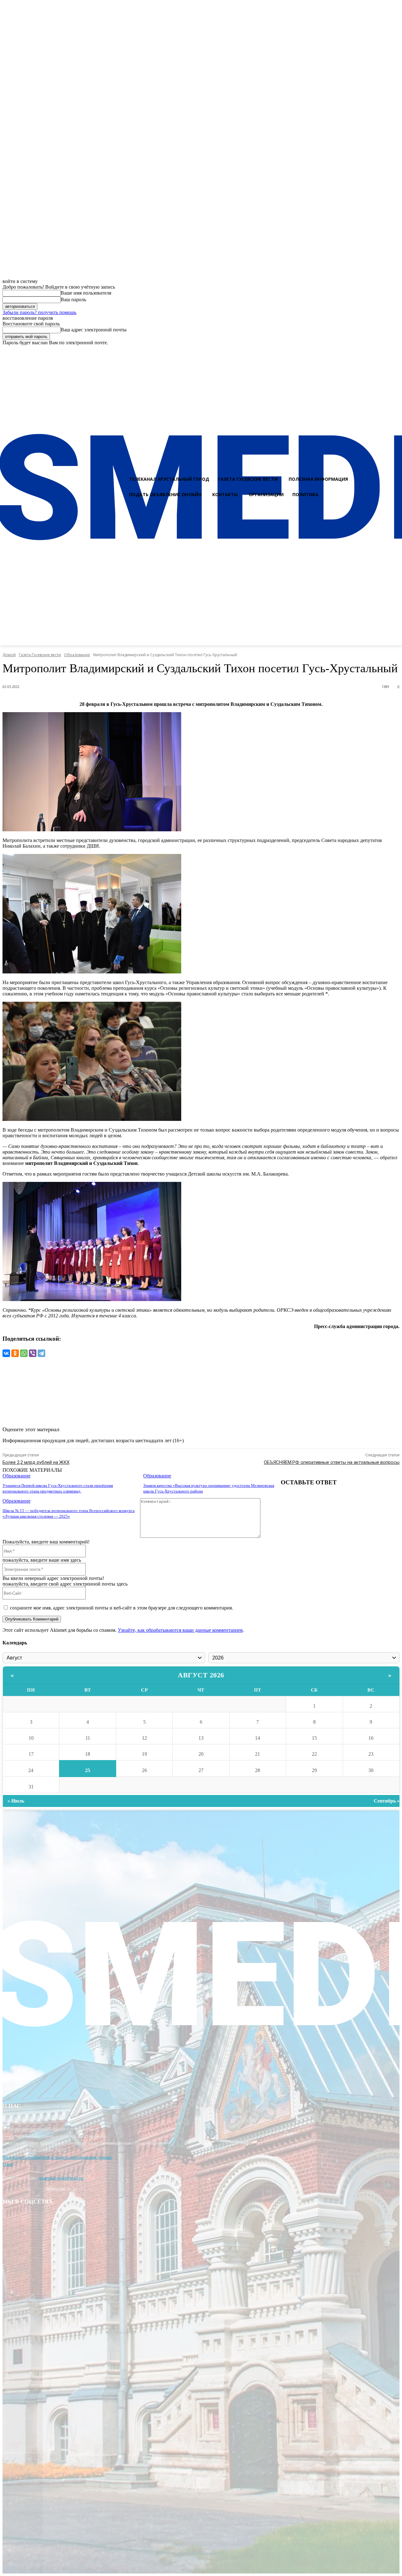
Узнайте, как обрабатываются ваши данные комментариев (180, 1630)
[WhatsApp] (24, 1353)
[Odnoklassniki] (395, 351)
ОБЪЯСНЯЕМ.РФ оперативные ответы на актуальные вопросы (332, 1462)
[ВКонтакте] (6, 1353)
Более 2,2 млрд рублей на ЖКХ (36, 1462)
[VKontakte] (383, 351)
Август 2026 (201, 1675)
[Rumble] (372, 351)
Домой (9, 655)
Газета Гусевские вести (40, 655)
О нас (8, 2164)
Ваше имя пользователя (86, 293)
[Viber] (33, 1353)
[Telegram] (41, 1353)
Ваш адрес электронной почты (94, 330)
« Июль (16, 1801)
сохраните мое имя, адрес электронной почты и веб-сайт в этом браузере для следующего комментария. (122, 1608)
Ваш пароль (73, 299)
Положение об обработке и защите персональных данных (57, 2157)
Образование (77, 655)
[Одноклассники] (15, 1353)
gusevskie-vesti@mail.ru (61, 2178)
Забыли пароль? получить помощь (39, 312)
